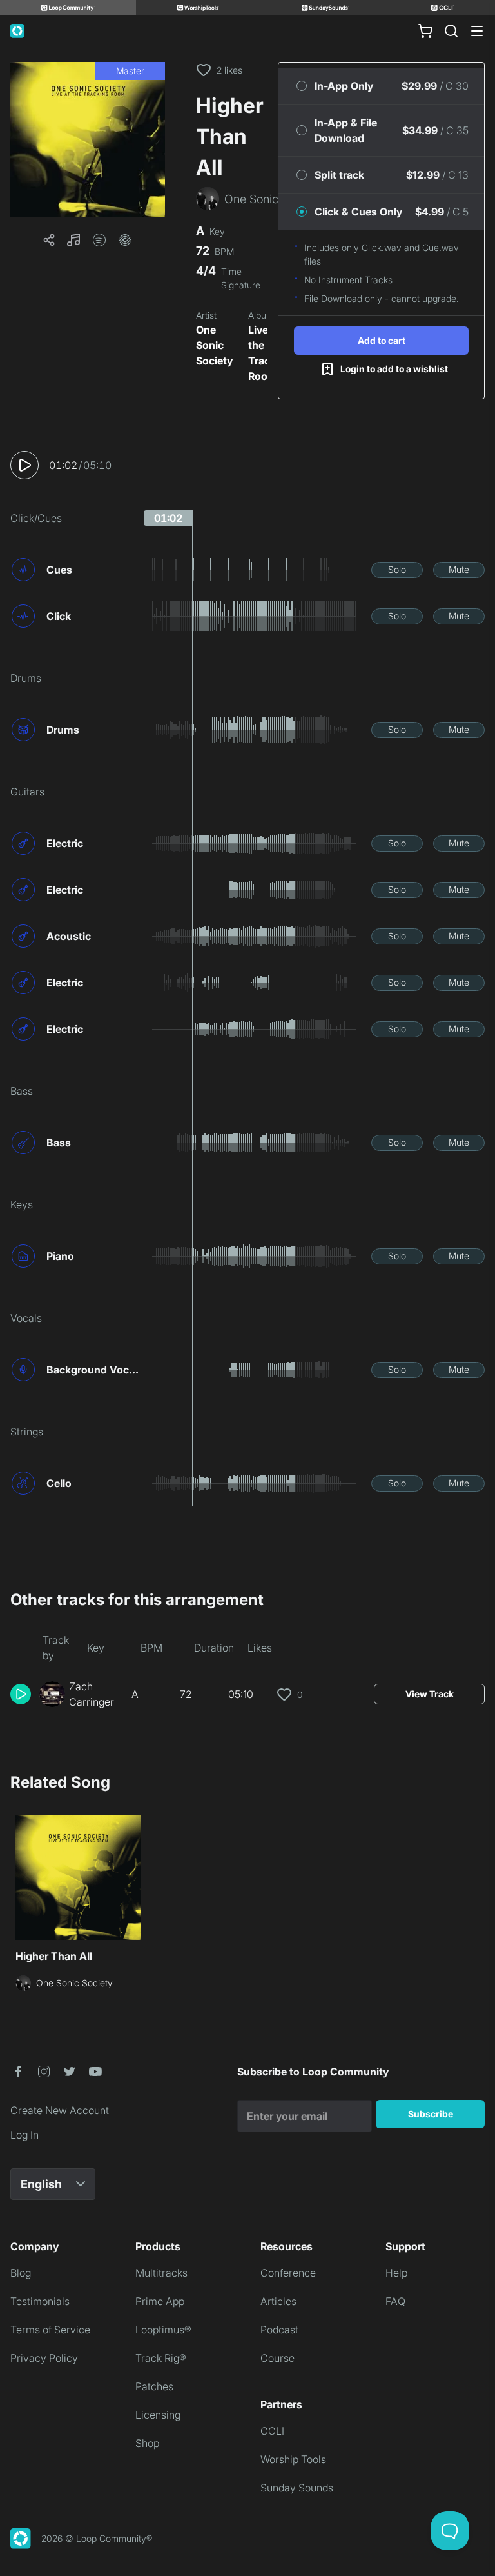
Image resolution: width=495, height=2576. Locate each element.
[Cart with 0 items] (425, 31)
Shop (147, 2443)
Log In (24, 2135)
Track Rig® (161, 2358)
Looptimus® (163, 2330)
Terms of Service (50, 2330)
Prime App (160, 2301)
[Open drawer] (477, 31)
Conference (288, 2273)
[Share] (49, 240)
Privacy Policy (44, 2358)
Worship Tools (293, 2459)
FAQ (395, 2301)
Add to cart (382, 340)
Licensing (158, 2415)
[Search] (451, 31)
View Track (430, 1694)
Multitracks (161, 2273)
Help (396, 2273)
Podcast (279, 2330)
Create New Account (60, 2110)
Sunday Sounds (297, 2488)
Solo (397, 569)
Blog (21, 2273)
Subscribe (431, 2114)
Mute (459, 569)
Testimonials (40, 2301)
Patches (154, 2386)
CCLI (272, 2431)
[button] (88, 139)
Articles (278, 2301)
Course (277, 2358)
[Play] (24, 465)
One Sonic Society (214, 345)
